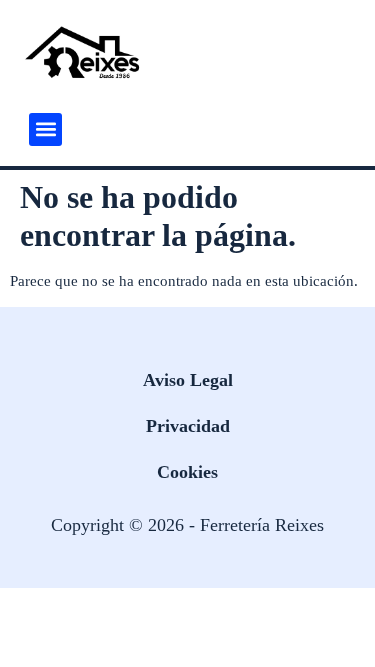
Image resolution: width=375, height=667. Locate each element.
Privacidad (188, 426)
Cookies (187, 472)
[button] (45, 129)
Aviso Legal (188, 380)
